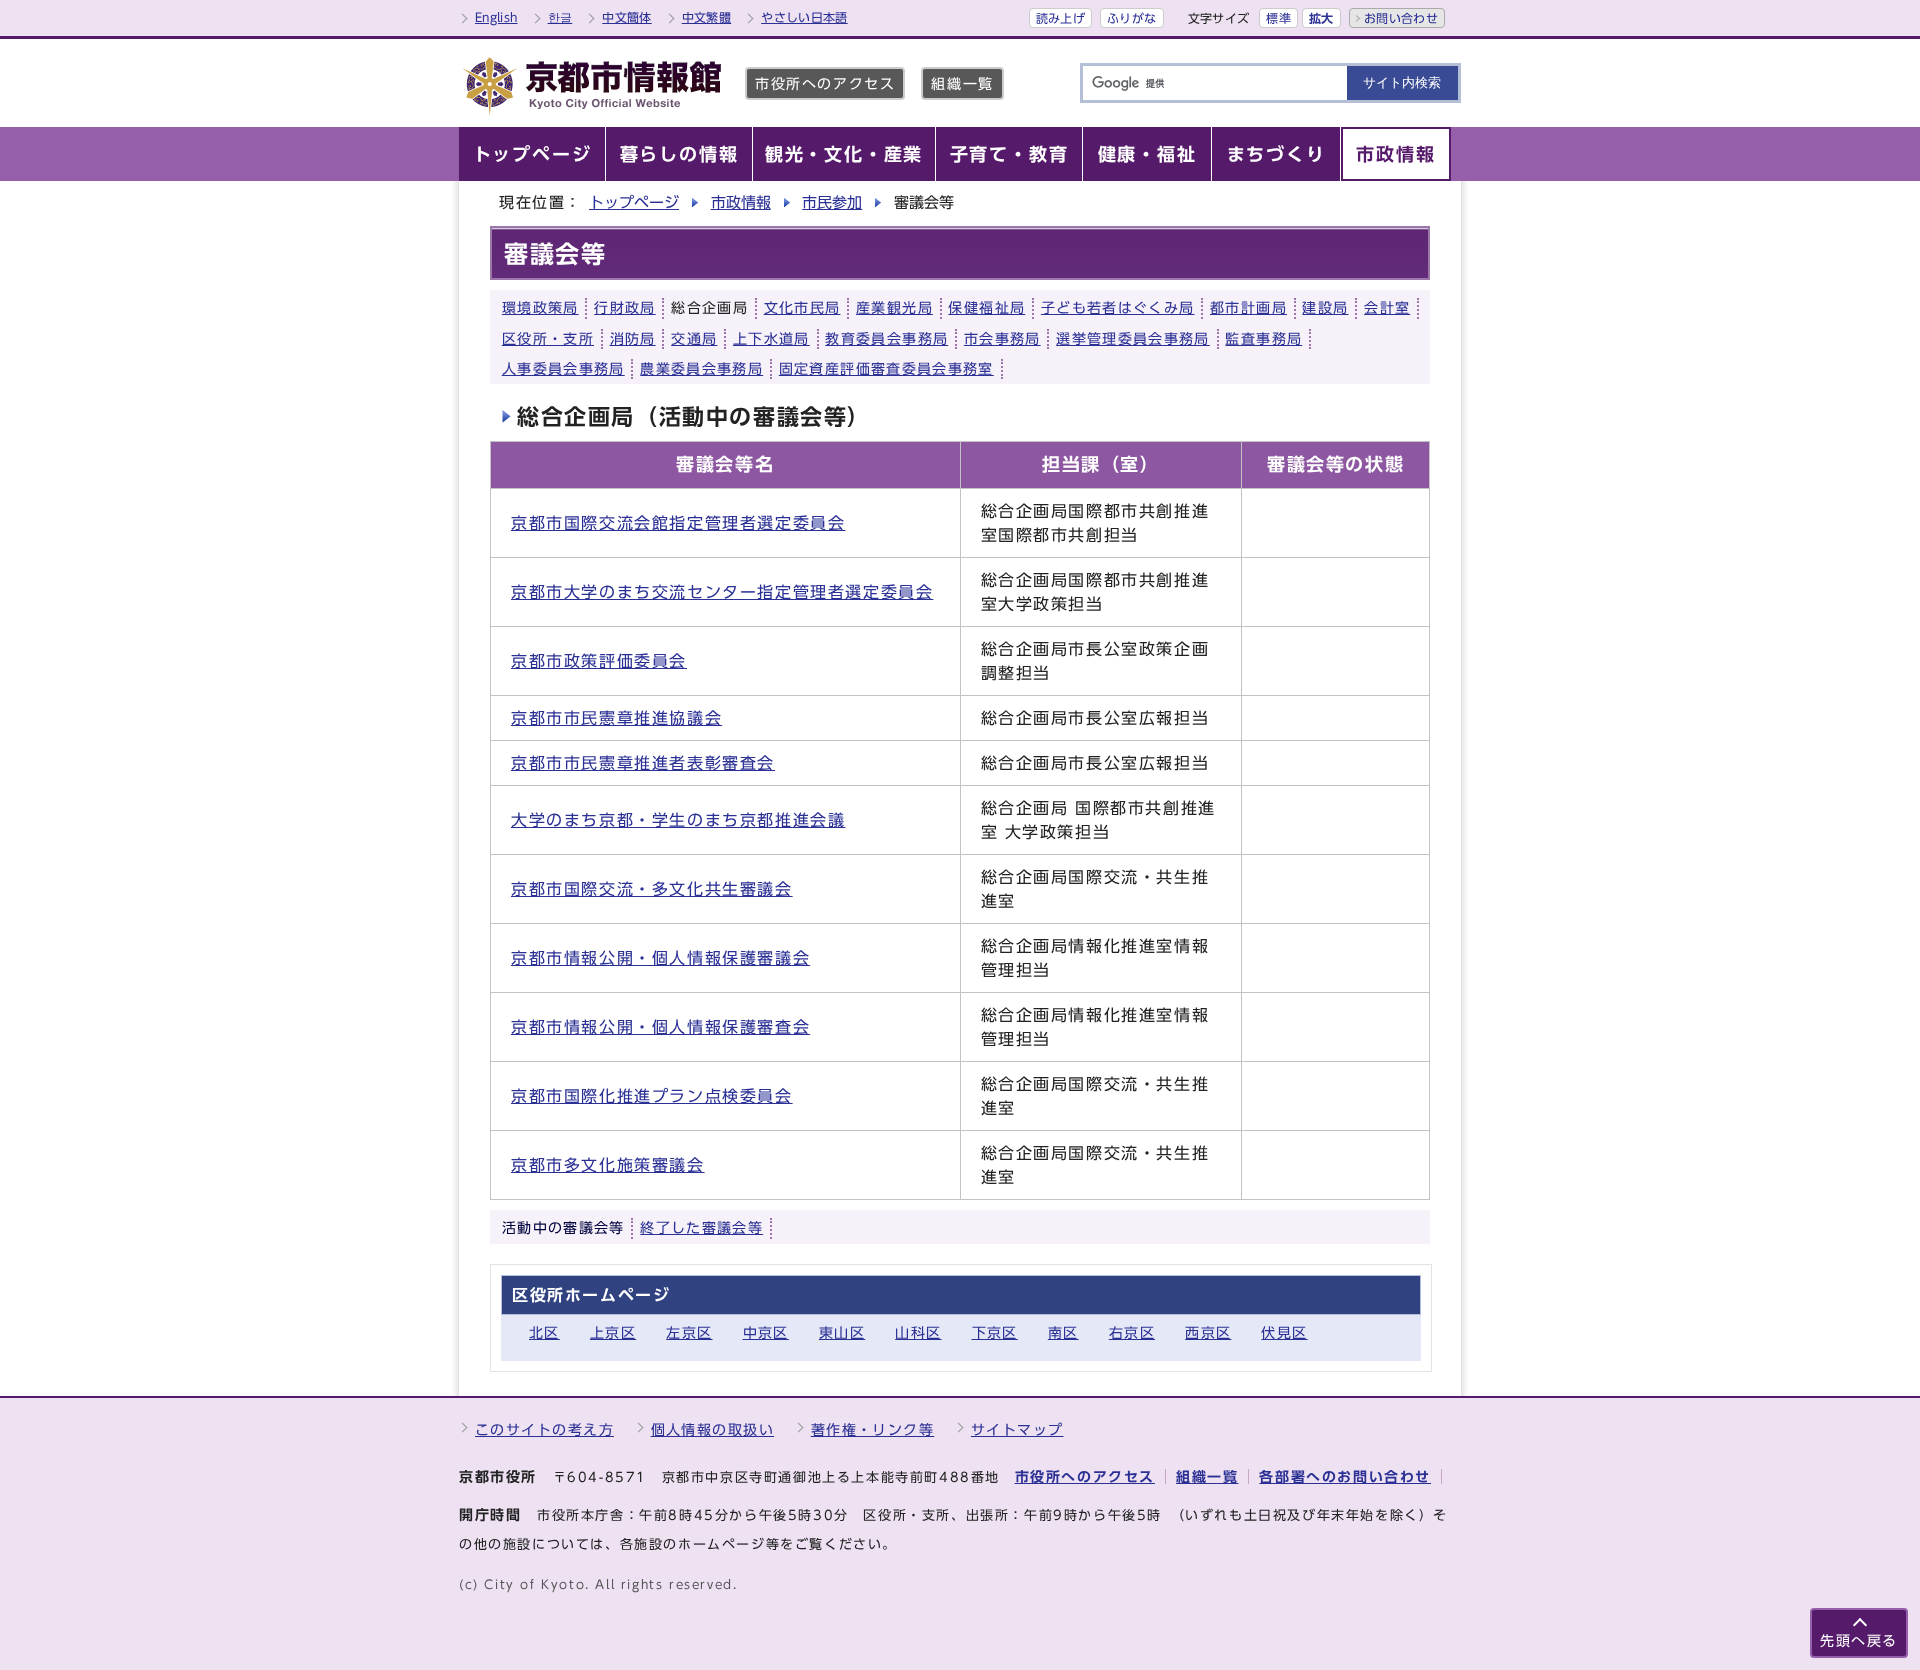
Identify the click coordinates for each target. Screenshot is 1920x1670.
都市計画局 (1248, 308)
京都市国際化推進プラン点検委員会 (652, 1096)
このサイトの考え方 (544, 1429)
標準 (1278, 18)
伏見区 (1284, 1332)
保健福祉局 (986, 308)
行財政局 (624, 308)
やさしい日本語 (804, 17)
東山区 (842, 1332)
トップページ (634, 202)
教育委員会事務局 (886, 339)
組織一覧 (962, 83)
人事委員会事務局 (563, 369)
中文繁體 (706, 17)
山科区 (918, 1332)
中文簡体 (626, 17)
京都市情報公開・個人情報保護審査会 (660, 1027)
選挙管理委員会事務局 (1133, 339)
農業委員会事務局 (701, 369)
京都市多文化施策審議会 (608, 1165)
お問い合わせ (1401, 18)
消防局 (633, 339)
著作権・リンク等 (873, 1429)
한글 (560, 17)
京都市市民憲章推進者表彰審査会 (643, 763)
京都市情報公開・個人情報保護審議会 (660, 958)
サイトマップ (1017, 1429)
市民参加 (832, 202)
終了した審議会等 (701, 1228)
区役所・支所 (548, 339)
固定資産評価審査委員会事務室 (886, 369)
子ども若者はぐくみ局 (1118, 308)
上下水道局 (771, 339)
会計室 (1387, 308)
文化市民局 (802, 308)
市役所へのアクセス (825, 83)
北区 (544, 1332)
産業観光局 (894, 308)
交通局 (694, 339)
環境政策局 (540, 308)
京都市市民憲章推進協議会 (616, 718)
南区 (1063, 1332)
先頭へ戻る (1859, 1640)
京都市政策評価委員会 (599, 661)
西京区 (1208, 1332)
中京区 (766, 1332)
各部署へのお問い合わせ (1345, 1476)
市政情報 (741, 202)
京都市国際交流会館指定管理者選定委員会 (678, 523)
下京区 (995, 1332)
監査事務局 (1263, 339)
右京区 (1132, 1332)
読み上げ (1060, 18)
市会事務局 (1002, 339)
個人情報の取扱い (713, 1429)
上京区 (613, 1332)
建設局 (1325, 308)
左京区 (689, 1332)
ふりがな (1131, 18)
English (496, 17)
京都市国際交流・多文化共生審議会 (652, 889)
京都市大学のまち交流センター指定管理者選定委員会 (722, 592)
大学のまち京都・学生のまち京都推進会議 (678, 820)
